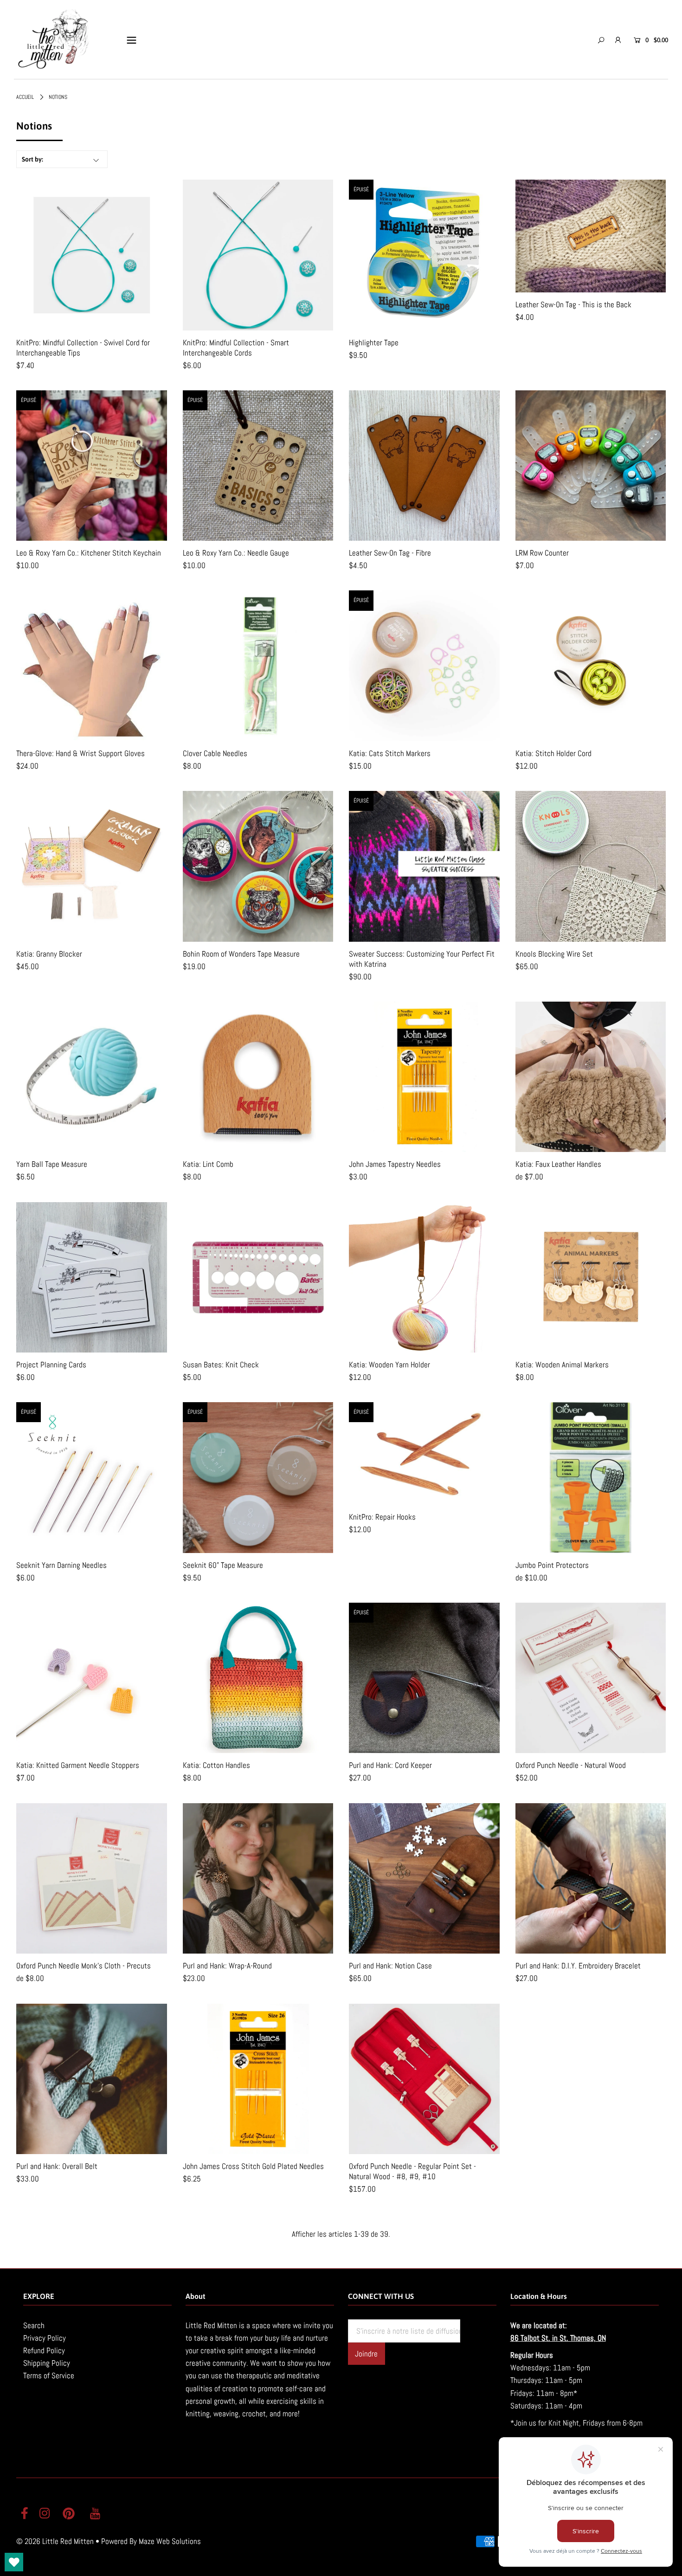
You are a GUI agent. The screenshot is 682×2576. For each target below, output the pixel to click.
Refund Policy (44, 2350)
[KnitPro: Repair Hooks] (424, 1453)
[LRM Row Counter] (591, 466)
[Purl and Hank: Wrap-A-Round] (258, 1879)
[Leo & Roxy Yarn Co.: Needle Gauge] (258, 466)
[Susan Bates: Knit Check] (258, 1278)
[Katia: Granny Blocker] (92, 866)
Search (34, 2325)
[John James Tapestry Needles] (424, 1077)
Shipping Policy (47, 2363)
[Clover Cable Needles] (258, 666)
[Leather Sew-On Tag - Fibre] (424, 466)
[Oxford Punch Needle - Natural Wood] (591, 1678)
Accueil (25, 97)
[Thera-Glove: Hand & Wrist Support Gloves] (92, 666)
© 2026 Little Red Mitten (55, 2541)
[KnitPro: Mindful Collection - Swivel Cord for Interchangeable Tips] (92, 255)
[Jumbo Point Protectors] (591, 1478)
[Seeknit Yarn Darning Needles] (92, 1478)
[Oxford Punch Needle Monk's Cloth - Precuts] (92, 1879)
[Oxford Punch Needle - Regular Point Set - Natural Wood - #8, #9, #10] (424, 2079)
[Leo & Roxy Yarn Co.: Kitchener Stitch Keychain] (92, 466)
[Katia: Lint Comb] (258, 1077)
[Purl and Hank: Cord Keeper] (424, 1678)
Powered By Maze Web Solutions (151, 2541)
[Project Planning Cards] (92, 1278)
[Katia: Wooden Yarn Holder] (424, 1278)
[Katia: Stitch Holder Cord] (591, 666)
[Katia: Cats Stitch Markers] (424, 666)
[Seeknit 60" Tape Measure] (258, 1478)
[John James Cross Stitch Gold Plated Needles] (258, 2079)
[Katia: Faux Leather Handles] (591, 1077)
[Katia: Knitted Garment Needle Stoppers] (92, 1678)
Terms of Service (49, 2375)
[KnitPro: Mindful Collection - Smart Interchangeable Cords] (258, 255)
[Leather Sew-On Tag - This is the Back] (591, 236)
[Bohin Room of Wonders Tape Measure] (258, 866)
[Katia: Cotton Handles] (258, 1678)
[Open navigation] (132, 40)
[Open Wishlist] (14, 2562)
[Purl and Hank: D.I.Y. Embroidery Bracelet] (591, 1879)
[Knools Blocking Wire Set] (591, 866)
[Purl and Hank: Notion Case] (424, 1879)
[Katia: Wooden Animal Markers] (591, 1278)
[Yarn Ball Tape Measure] (92, 1077)
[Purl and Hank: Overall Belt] (92, 2079)
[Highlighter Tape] (424, 255)
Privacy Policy (45, 2338)
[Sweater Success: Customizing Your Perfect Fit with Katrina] (424, 866)
